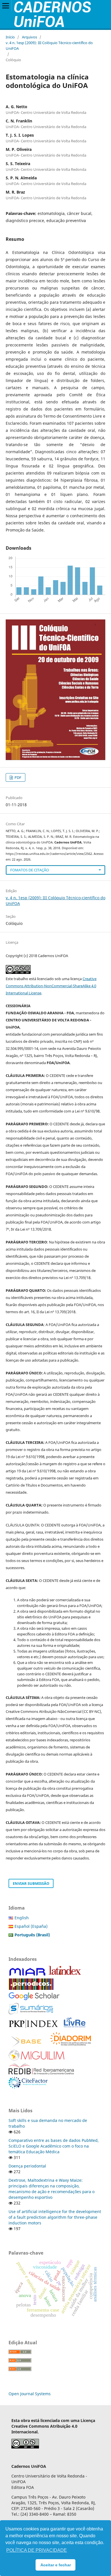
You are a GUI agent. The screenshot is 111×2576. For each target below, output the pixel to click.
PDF (18, 777)
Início (10, 37)
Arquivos (29, 37)
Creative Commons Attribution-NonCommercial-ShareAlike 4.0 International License (51, 986)
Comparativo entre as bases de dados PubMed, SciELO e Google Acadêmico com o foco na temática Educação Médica (54, 2146)
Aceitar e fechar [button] (56, 2565)
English (22, 1918)
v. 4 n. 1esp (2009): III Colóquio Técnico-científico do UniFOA (49, 46)
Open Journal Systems (30, 2394)
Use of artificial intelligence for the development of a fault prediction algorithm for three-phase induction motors (55, 2217)
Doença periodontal (27, 2166)
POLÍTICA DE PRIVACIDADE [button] (37, 2550)
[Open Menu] (6, 6)
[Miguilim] (37, 2059)
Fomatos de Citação (30, 870)
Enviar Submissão (31, 1883)
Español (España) (31, 1926)
